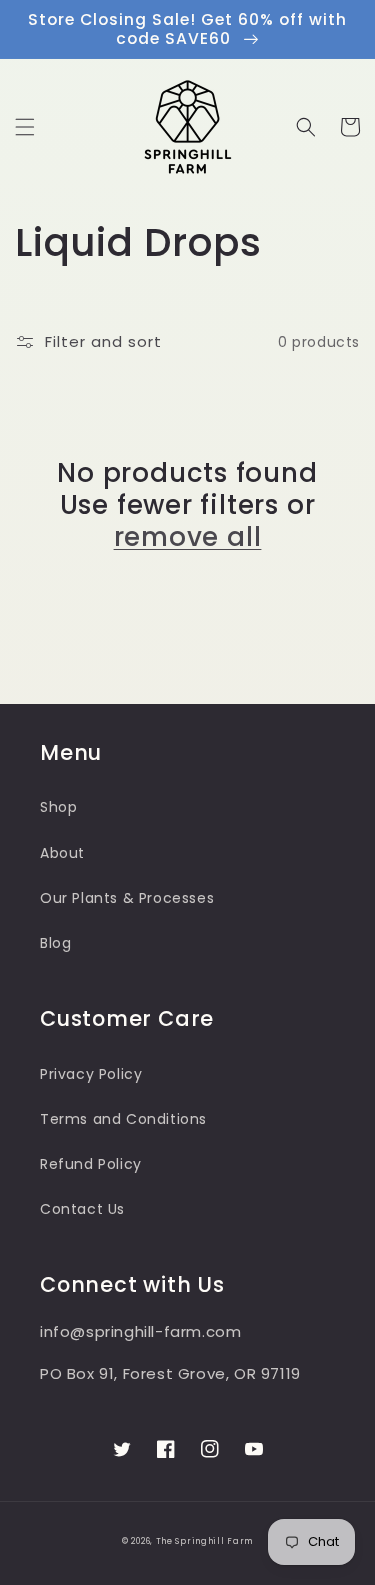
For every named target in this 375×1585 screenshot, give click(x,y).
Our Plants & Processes (127, 898)
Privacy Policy (91, 1074)
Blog (55, 943)
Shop (58, 807)
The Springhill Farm (204, 1541)
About (62, 853)
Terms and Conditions (123, 1119)
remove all (188, 537)
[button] (25, 127)
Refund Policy (91, 1164)
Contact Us (82, 1209)
